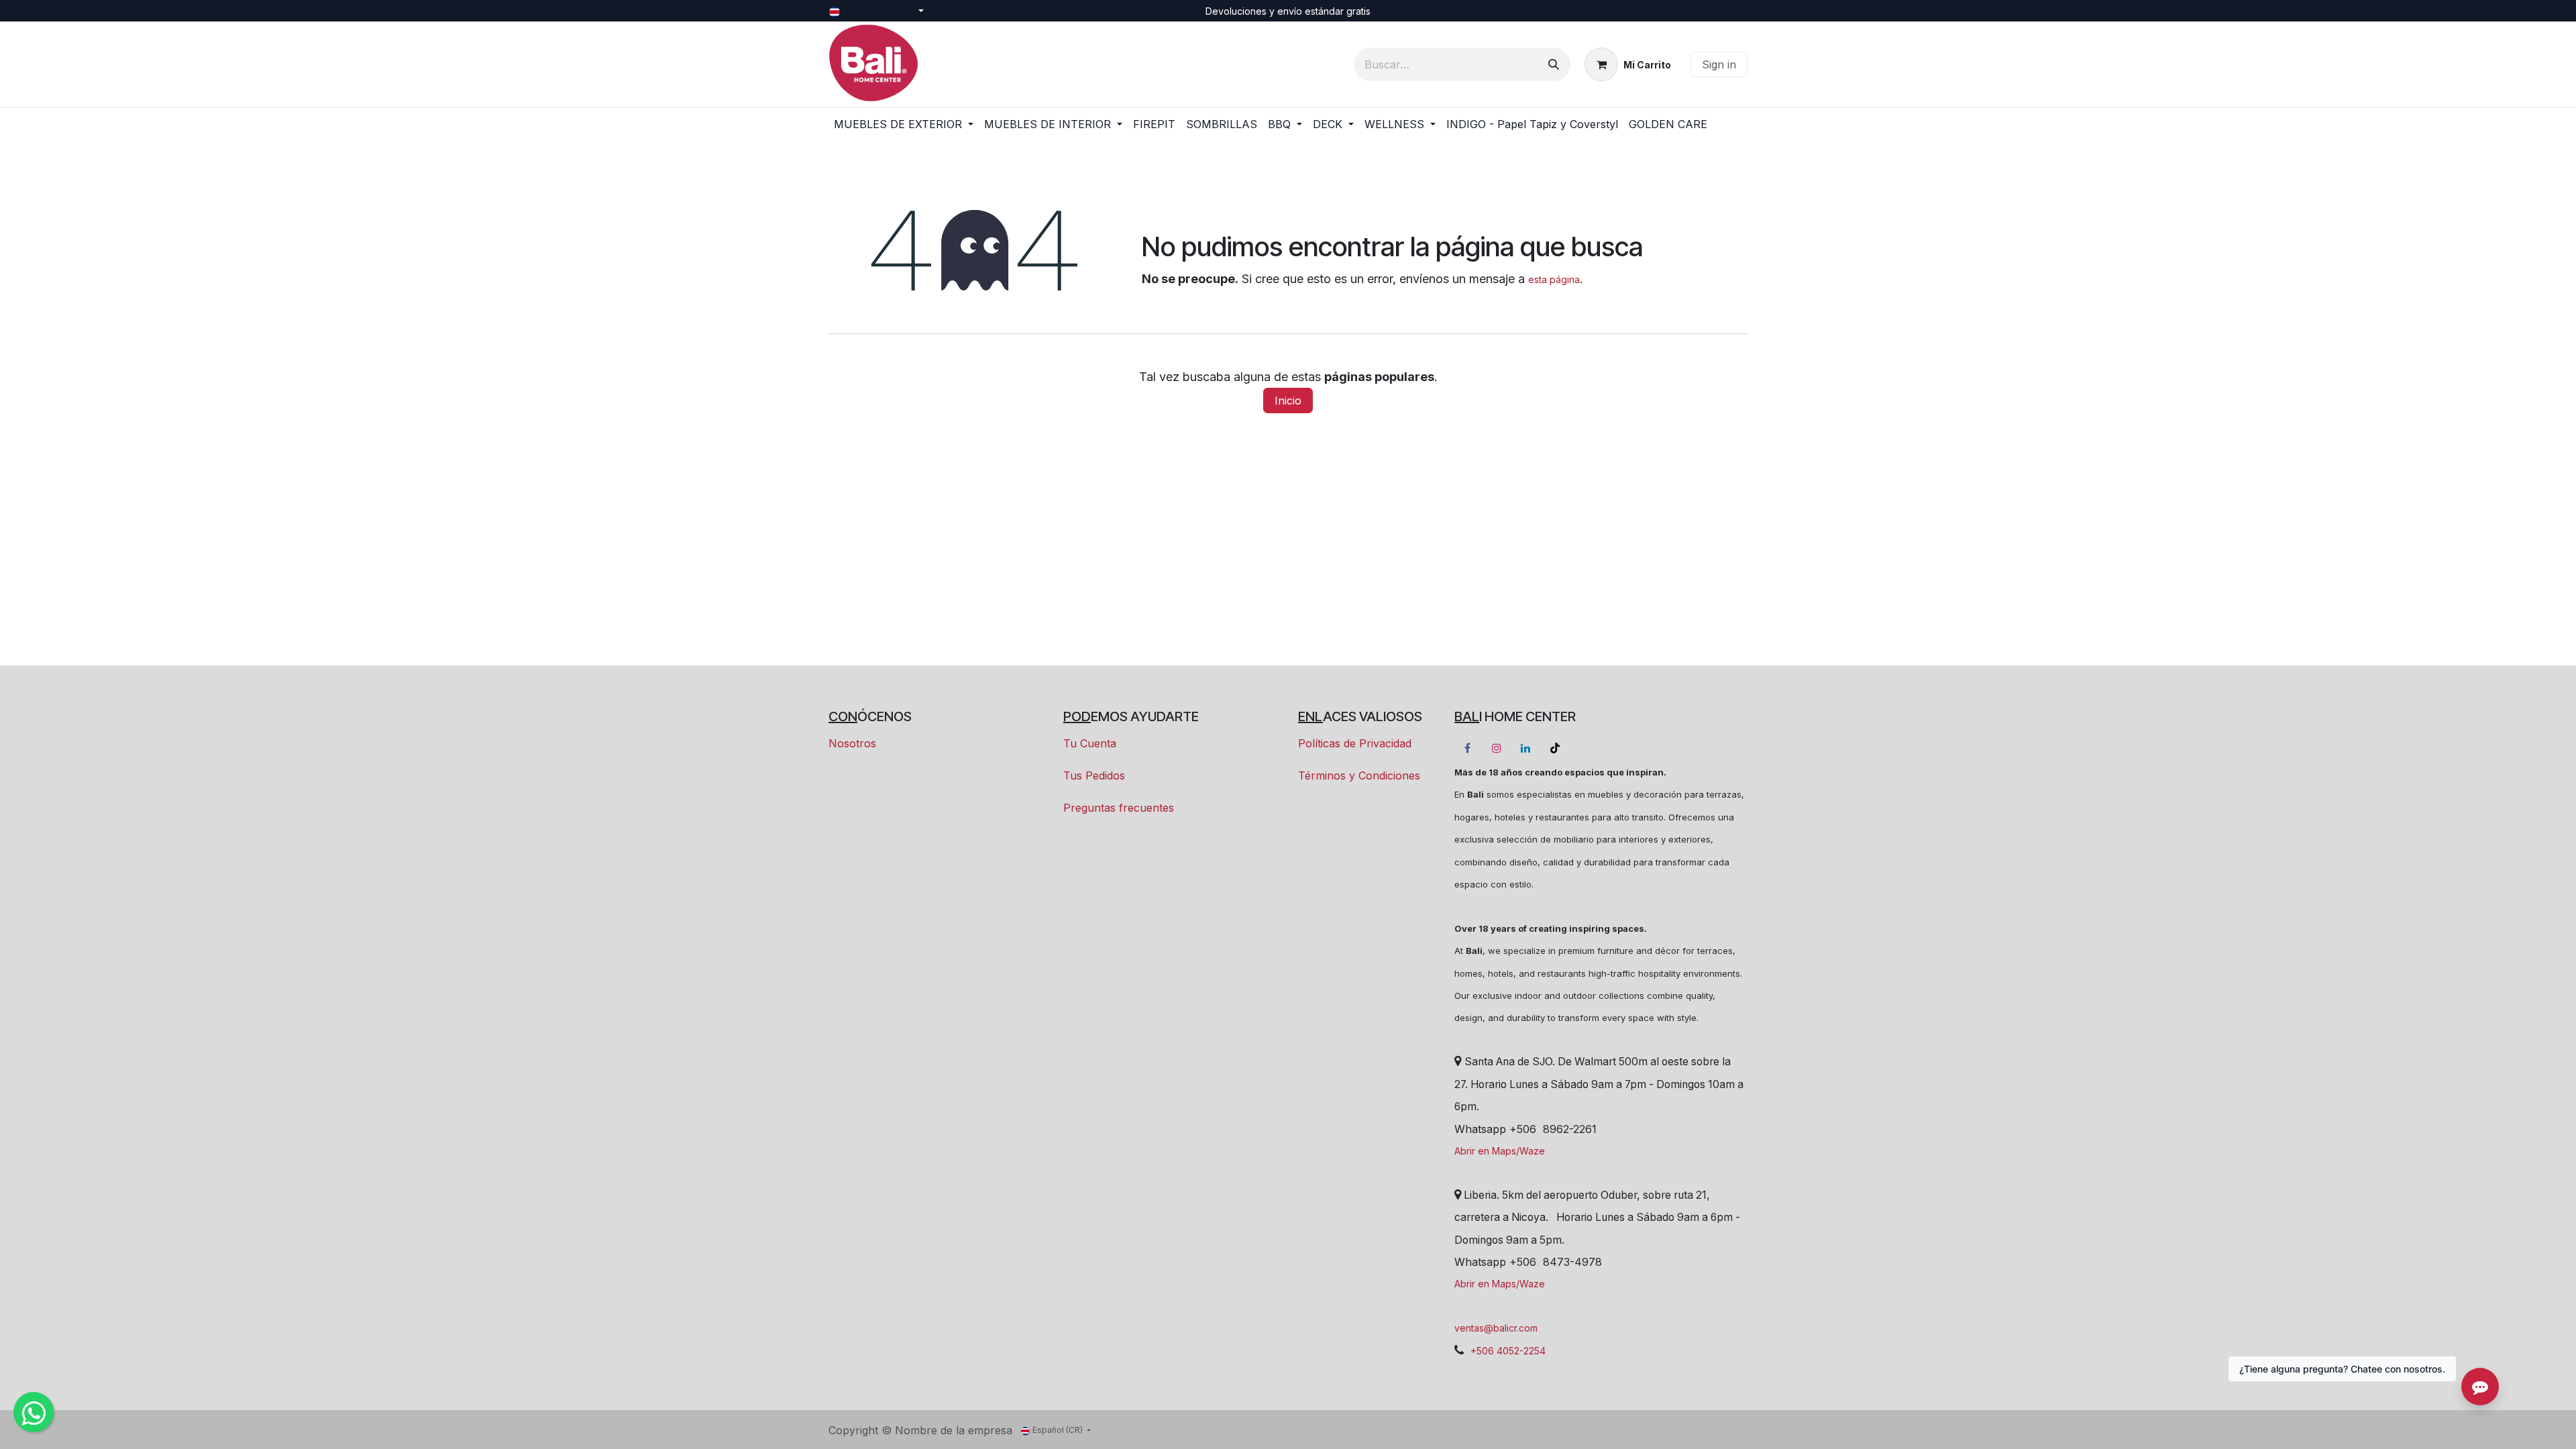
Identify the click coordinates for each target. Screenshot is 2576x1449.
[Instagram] (1497, 748)
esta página (1554, 279)
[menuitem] (904, 124)
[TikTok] (1555, 748)
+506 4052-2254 (1508, 1351)
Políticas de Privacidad (1355, 743)
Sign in (1719, 64)
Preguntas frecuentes (1119, 808)
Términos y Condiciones (1359, 775)
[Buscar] (1554, 64)
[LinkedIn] (1525, 748)
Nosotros (852, 743)
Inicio (1288, 400)
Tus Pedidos (1094, 775)
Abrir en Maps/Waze (1500, 1151)
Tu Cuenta (1090, 743)
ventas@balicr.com (1496, 1328)
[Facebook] (1468, 748)
